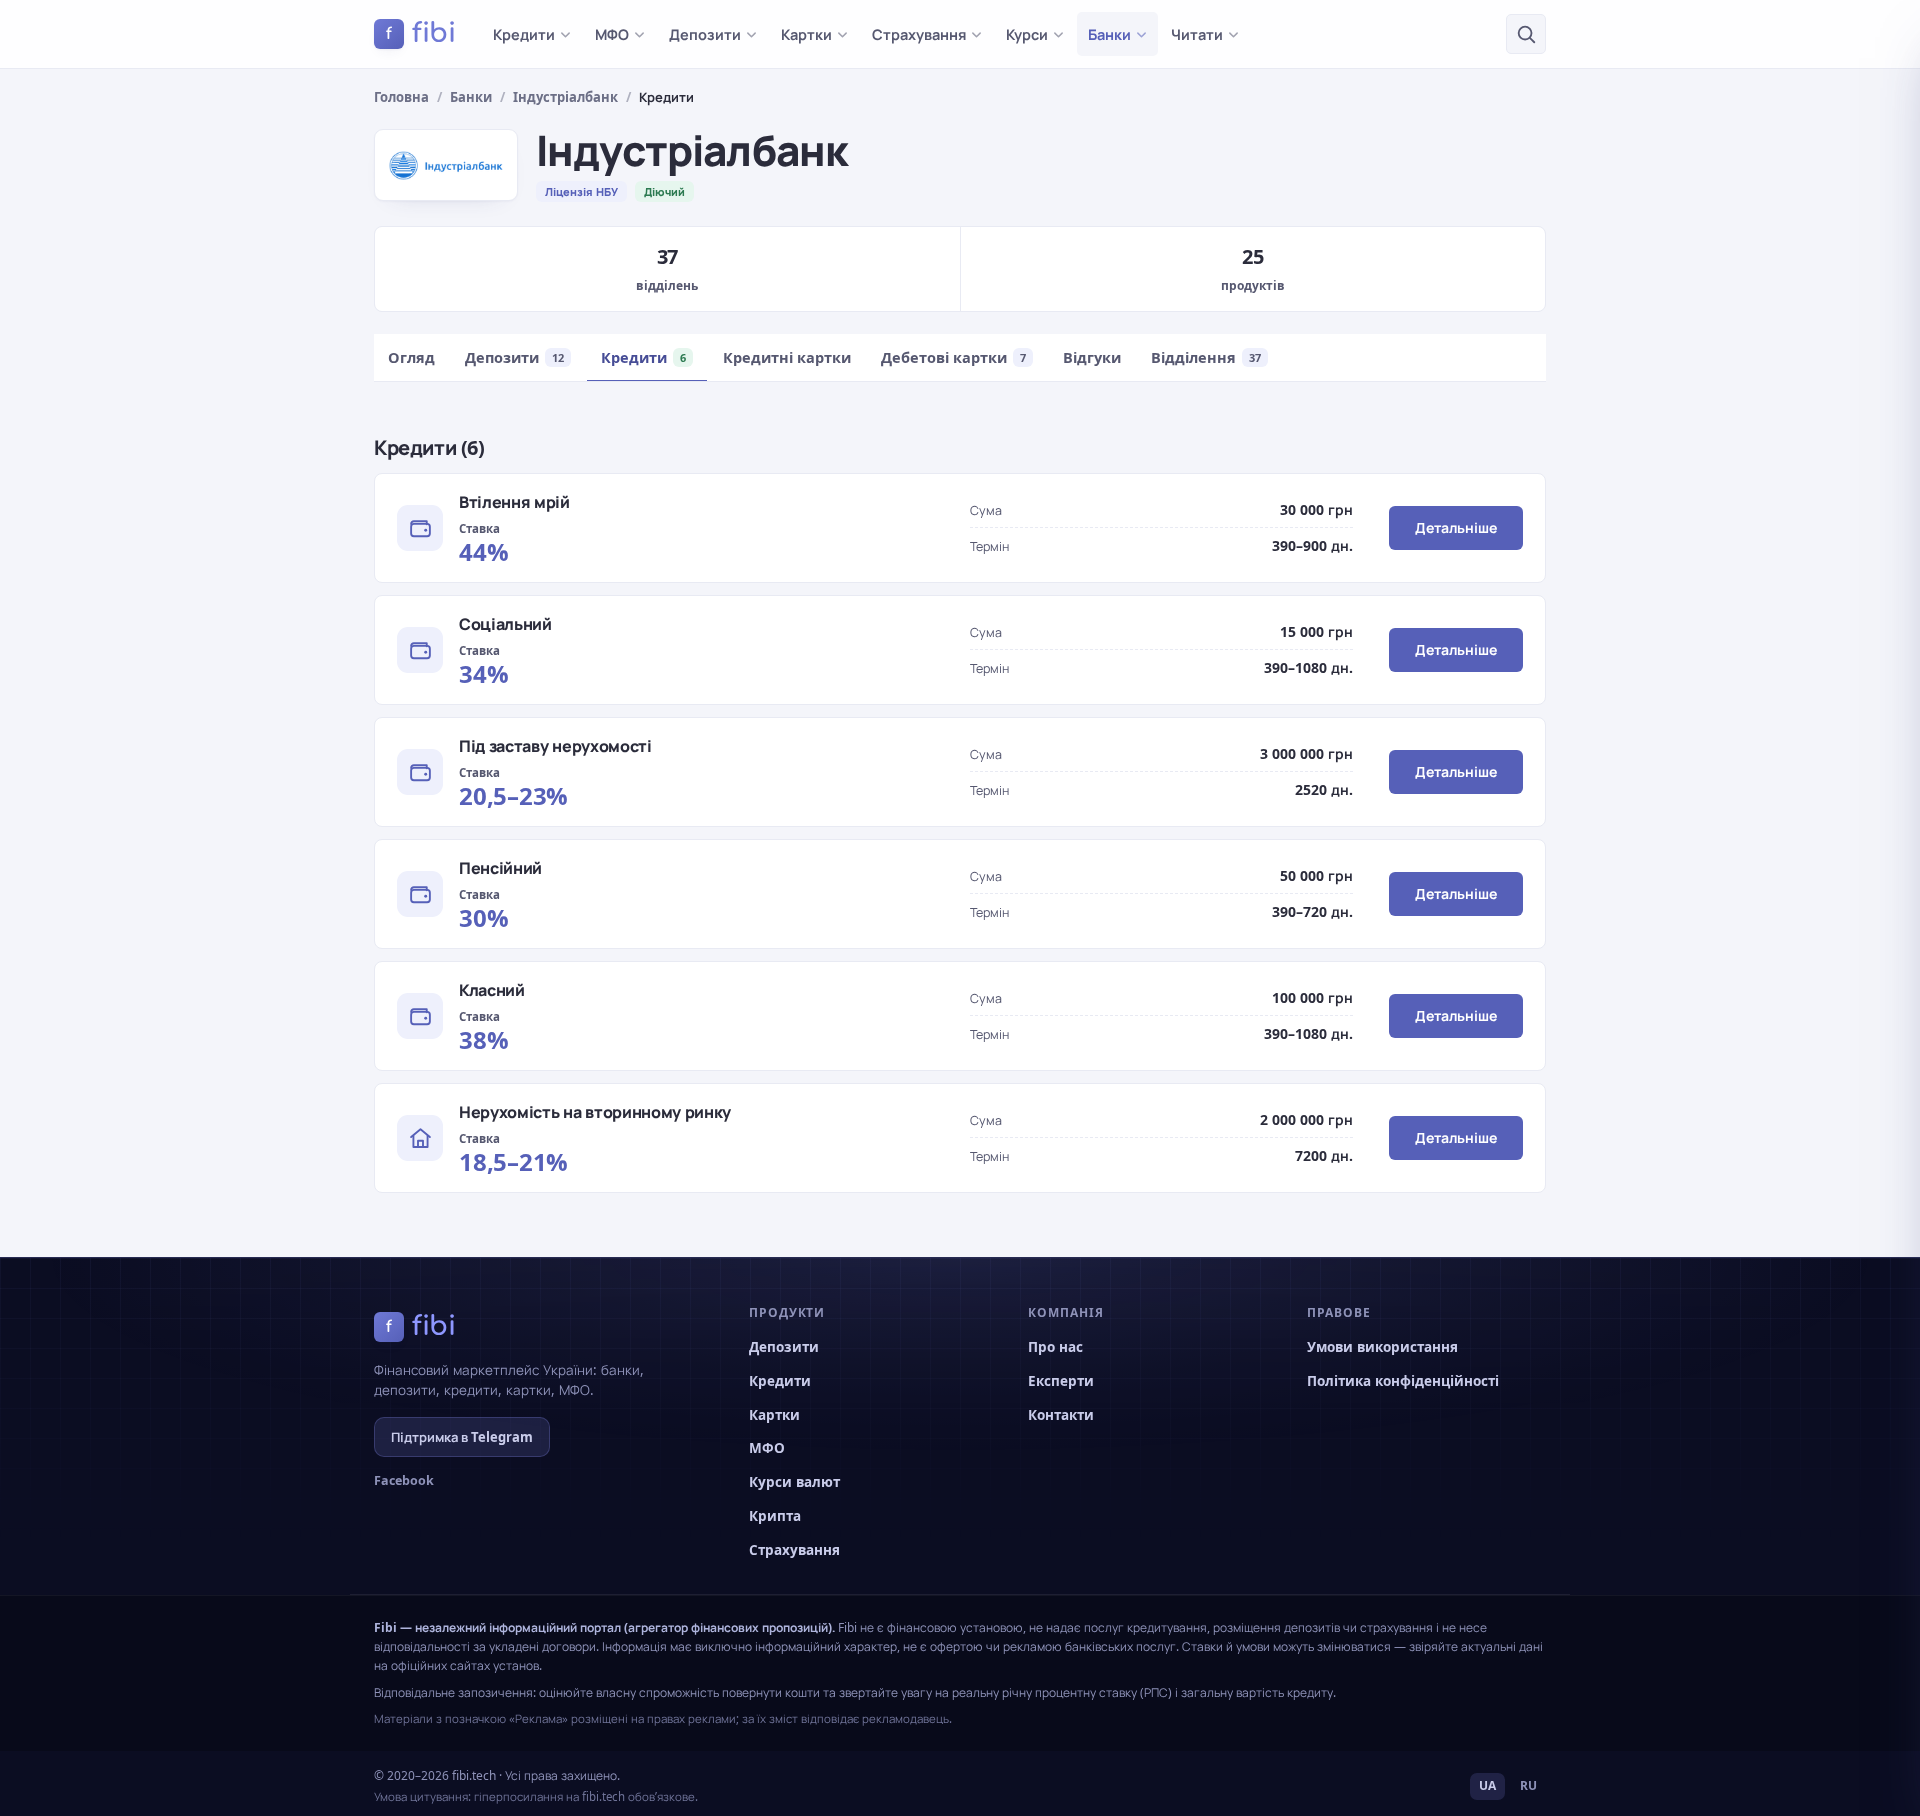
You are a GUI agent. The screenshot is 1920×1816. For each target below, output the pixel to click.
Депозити (705, 34)
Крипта (775, 1516)
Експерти (1061, 1381)
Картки (806, 34)
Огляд (411, 357)
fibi (421, 33)
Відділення (1206, 357)
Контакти (1061, 1415)
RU (1528, 1785)
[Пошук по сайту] (1526, 34)
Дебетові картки (953, 357)
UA (1487, 1785)
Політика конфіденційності (1403, 1381)
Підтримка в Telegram (462, 1437)
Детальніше (1456, 527)
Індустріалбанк (565, 97)
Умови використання (1382, 1347)
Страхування (919, 34)
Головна (401, 97)
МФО (612, 34)
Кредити (524, 34)
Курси (1027, 34)
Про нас (1055, 1347)
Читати (1197, 34)
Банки (1109, 34)
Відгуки (1092, 357)
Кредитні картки (787, 357)
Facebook (404, 1480)
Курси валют (794, 1482)
